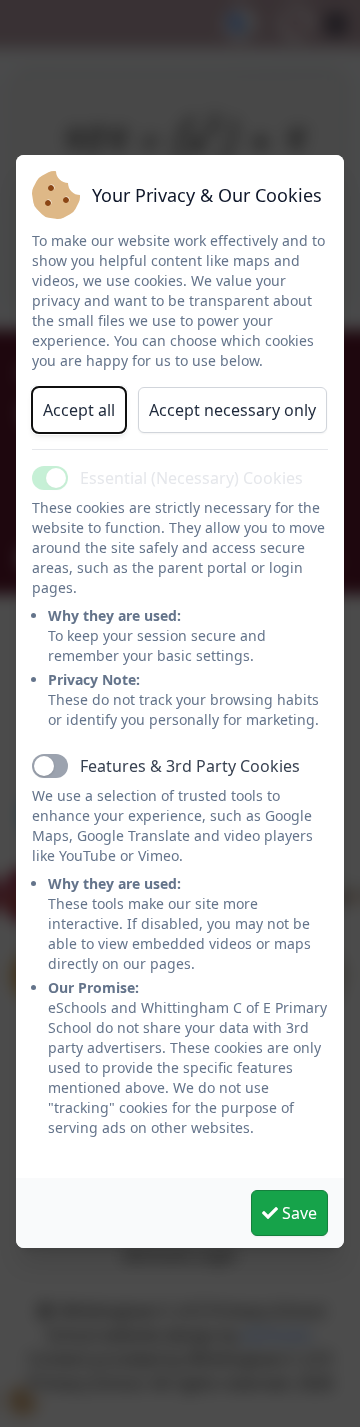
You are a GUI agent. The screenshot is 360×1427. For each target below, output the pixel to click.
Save (297, 1213)
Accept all (79, 410)
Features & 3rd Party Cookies (190, 766)
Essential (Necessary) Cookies (191, 478)
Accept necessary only (232, 410)
